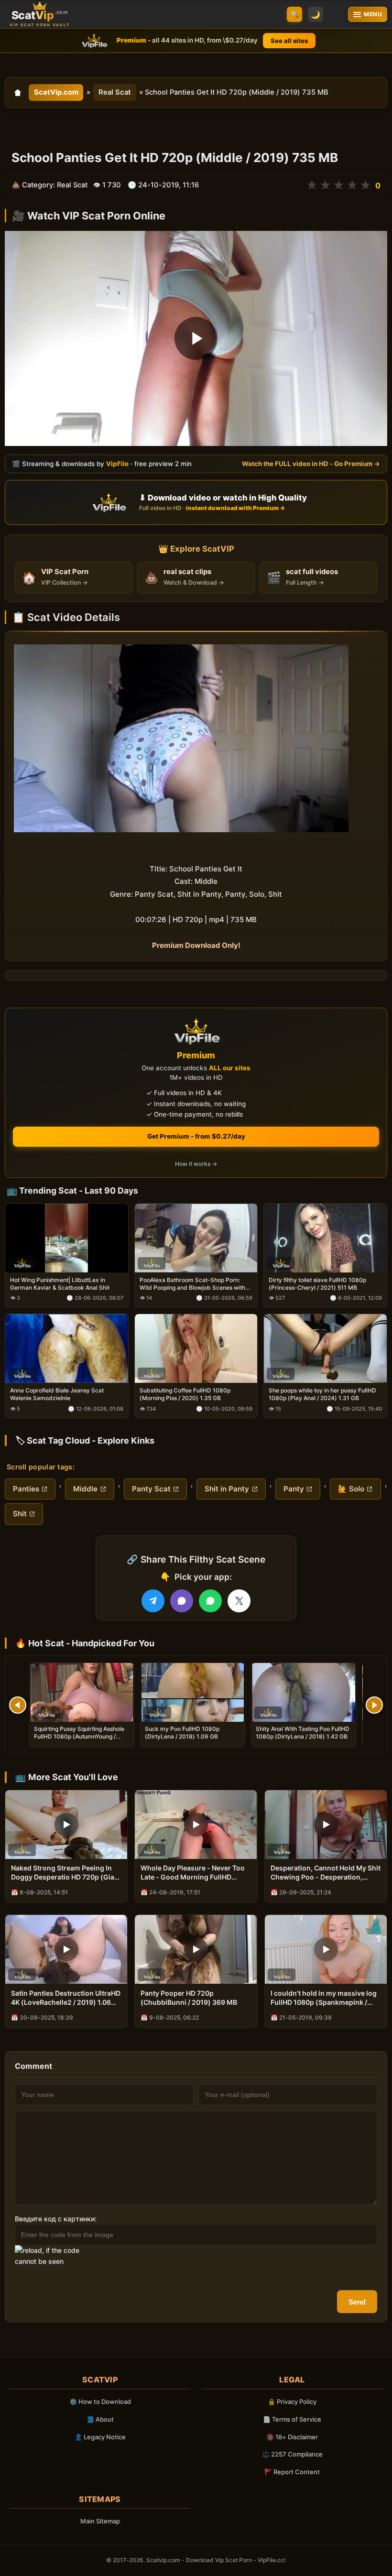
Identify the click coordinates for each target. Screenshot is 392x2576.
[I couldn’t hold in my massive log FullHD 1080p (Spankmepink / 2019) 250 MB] (326, 1949)
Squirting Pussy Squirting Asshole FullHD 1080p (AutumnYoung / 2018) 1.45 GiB (79, 1736)
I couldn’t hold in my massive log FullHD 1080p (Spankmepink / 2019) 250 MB (324, 1998)
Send (357, 2302)
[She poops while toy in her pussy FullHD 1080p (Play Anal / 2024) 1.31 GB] (325, 1348)
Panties (26, 1489)
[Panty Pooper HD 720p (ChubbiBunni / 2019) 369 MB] (196, 1949)
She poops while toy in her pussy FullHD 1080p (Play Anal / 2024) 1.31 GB (322, 1395)
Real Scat (115, 92)
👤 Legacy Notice (100, 2437)
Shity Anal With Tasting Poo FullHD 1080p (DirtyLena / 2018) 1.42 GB (303, 1733)
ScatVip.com (56, 92)
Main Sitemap (100, 2521)
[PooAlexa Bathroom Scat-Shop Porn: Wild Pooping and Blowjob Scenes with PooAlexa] (196, 1238)
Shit (20, 1514)
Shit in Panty (227, 1489)
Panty (294, 1489)
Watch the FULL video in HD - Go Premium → (311, 464)
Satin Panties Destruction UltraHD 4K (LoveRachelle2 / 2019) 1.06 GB (66, 1998)
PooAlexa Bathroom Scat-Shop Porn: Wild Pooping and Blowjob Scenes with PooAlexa (192, 1284)
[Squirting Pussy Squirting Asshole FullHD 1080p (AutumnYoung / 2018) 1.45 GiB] (82, 1692)
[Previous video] (18, 1705)
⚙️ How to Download (100, 2402)
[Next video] (374, 1705)
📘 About (100, 2419)
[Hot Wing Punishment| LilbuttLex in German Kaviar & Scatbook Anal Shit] (67, 1238)
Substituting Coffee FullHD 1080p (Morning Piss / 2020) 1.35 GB (185, 1395)
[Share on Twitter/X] (239, 1601)
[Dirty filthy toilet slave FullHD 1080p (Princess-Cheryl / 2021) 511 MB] (325, 1238)
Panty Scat (151, 1489)
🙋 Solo (351, 1489)
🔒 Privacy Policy (292, 2402)
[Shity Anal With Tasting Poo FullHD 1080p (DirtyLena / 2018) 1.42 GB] (304, 1692)
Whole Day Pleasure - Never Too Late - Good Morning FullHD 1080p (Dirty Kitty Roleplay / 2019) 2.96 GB (193, 1873)
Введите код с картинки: (56, 2219)
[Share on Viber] (182, 1601)
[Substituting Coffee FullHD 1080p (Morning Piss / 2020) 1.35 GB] (196, 1348)
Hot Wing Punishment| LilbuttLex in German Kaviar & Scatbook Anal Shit (60, 1284)
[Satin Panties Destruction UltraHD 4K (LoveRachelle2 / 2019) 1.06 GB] (66, 1949)
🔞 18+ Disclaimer (292, 2437)
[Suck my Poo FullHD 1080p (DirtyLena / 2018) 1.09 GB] (193, 1692)
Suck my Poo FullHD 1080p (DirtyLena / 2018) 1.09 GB (182, 1733)
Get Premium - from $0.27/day (196, 1136)
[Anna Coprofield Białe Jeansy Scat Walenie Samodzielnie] (67, 1348)
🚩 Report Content (292, 2472)
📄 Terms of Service (292, 2419)
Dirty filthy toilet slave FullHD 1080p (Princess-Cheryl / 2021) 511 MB (317, 1284)
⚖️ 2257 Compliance (292, 2454)
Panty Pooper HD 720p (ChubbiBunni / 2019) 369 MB (189, 1998)
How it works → (196, 1164)
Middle (85, 1489)
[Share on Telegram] (153, 1601)
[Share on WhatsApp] (210, 1601)
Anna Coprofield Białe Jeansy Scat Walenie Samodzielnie (57, 1395)
